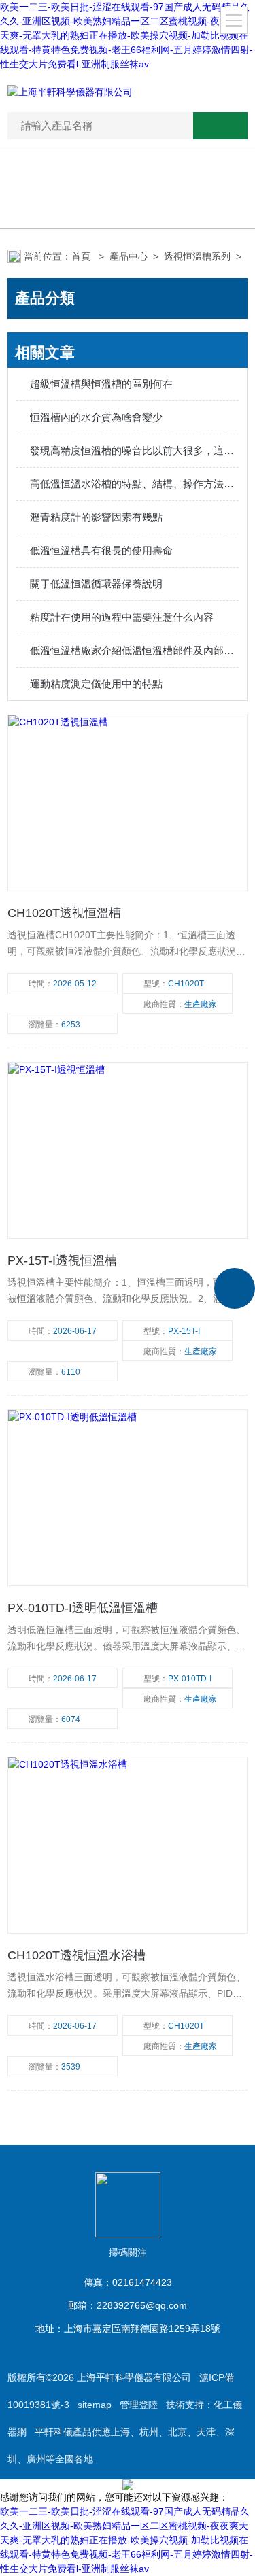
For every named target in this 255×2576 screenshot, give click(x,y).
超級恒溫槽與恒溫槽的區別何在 (101, 384)
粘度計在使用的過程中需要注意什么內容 (122, 617)
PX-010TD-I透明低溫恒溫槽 (83, 1608)
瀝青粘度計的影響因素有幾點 (96, 517)
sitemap (95, 2405)
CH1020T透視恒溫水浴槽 (76, 1955)
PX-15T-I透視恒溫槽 (62, 1260)
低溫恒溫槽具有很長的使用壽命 (101, 550)
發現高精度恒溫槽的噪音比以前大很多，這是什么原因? (134, 450)
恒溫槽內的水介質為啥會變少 (96, 417)
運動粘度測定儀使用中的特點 (96, 684)
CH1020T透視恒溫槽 (64, 913)
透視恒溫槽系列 (197, 256)
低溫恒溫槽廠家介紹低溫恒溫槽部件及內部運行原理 (134, 650)
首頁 (82, 256)
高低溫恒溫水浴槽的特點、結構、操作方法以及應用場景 (134, 484)
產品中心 (129, 256)
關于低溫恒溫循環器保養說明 (96, 584)
